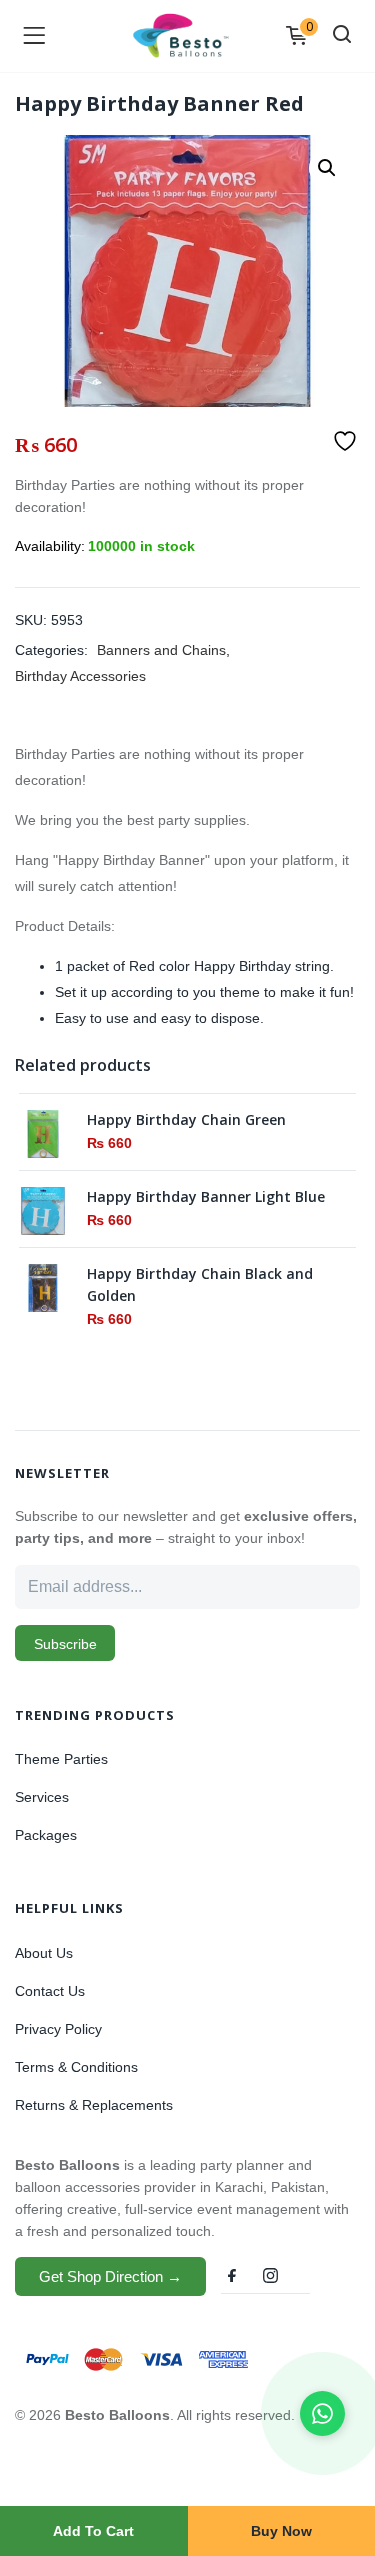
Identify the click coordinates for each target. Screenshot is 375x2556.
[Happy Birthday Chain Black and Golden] (43, 1286)
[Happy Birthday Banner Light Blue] (43, 1209)
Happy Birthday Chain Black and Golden (200, 1284)
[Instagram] (270, 2276)
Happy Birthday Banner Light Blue (206, 1196)
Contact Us (50, 1991)
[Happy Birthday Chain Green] (43, 1132)
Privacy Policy (58, 2029)
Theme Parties (61, 1759)
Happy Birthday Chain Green (186, 1119)
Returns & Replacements (94, 2105)
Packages (46, 1835)
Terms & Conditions (76, 2067)
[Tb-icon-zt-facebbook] (233, 2276)
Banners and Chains (161, 650)
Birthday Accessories (80, 676)
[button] (327, 168)
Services (42, 1797)
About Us (44, 1953)
